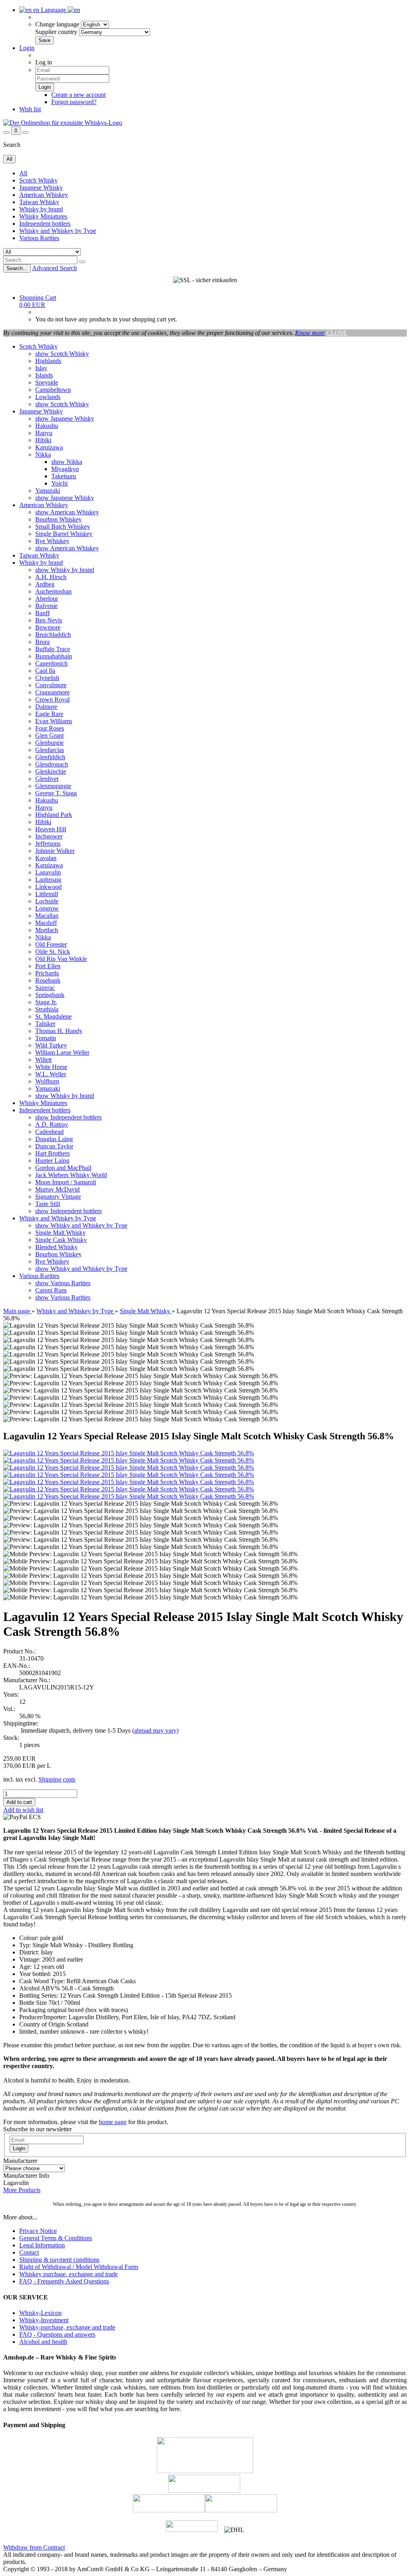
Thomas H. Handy (59, 1031)
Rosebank (48, 980)
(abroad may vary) (155, 1730)
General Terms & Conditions (56, 2238)
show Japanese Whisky (65, 418)
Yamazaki (48, 491)
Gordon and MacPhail (63, 1168)
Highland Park (54, 815)
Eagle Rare (49, 714)
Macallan (47, 916)
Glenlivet (47, 779)
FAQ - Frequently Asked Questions (64, 2281)
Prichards (47, 973)
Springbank (50, 995)
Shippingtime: (21, 1723)
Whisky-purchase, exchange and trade (67, 2327)
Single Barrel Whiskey (64, 534)
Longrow (47, 908)
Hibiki (43, 440)
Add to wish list (23, 1810)
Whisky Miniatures (43, 216)
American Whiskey (44, 195)
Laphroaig (48, 880)
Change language (57, 24)
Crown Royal (52, 699)
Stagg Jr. (46, 1002)
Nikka (43, 454)
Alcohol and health (43, 2342)
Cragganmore (52, 692)
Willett (43, 1060)
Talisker (45, 1024)
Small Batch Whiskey (63, 527)
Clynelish (47, 678)
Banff (42, 613)
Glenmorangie (53, 786)
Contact (29, 2252)
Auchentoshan (53, 591)
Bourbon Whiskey (58, 519)
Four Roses (50, 728)
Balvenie (46, 606)
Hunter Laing (52, 1161)
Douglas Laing (54, 1139)
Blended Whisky (56, 1247)
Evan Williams (54, 721)
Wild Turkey (51, 1045)
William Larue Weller (62, 1052)
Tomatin (46, 1038)
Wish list (30, 109)
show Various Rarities (63, 1283)
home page (113, 2122)
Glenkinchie (51, 771)
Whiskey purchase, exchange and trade (68, 2274)
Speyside (47, 382)
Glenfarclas (50, 750)
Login (27, 48)
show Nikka (67, 462)
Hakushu (47, 426)
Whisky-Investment (44, 2320)
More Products (22, 2190)
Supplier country (56, 32)
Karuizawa (49, 447)
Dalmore (46, 707)
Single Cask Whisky (61, 1240)
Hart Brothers (52, 1153)
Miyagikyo (65, 469)
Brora (42, 642)
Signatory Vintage (58, 1197)
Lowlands (48, 397)
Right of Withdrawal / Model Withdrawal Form (79, 2267)
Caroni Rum (51, 1290)
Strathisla (47, 1009)
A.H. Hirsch (51, 577)
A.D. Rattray (52, 1124)
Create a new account (78, 95)
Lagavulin (48, 872)
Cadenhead (49, 1132)
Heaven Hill (51, 829)
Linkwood (48, 887)
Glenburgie (49, 743)
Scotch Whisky (38, 180)
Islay (41, 368)
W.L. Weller (51, 1074)
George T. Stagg (56, 793)
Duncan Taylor (54, 1146)
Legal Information (42, 2245)
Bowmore (48, 627)
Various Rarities (39, 238)
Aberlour (47, 599)
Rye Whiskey (52, 541)
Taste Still (48, 1204)
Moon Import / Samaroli (66, 1182)
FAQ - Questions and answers (57, 2334)
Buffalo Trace (53, 649)
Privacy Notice (38, 2231)
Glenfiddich (50, 757)
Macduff (46, 923)
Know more (310, 333)
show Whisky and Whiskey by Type (81, 1225)
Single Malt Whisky (60, 1233)
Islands (44, 375)
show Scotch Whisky (62, 354)
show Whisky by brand (65, 570)
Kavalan (46, 858)
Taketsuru (64, 476)
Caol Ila (45, 671)
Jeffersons (48, 844)
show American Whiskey (67, 512)
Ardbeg (45, 584)
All (23, 173)
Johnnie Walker (55, 851)
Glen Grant (49, 735)
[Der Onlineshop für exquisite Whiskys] (63, 123)
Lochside (47, 901)
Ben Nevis (49, 620)
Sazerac (45, 988)
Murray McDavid (57, 1189)
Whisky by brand (41, 209)
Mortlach (47, 930)
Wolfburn (47, 1081)
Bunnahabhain (54, 656)
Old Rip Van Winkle (61, 959)
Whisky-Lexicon (40, 2313)
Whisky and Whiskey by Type (58, 231)
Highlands (48, 361)
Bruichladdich (53, 635)
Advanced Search (54, 268)
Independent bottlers (45, 224)
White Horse (51, 1067)
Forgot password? (74, 102)
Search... (17, 268)
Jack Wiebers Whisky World (71, 1175)
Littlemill (47, 894)
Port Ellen (48, 966)
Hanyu (44, 433)
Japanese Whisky (41, 188)
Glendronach (52, 764)
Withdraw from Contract (34, 2547)
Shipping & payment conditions (59, 2260)
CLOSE (337, 333)
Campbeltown (53, 390)
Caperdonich (51, 663)
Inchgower (49, 836)
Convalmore (51, 685)
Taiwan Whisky (39, 202)
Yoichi (59, 483)
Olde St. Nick (53, 952)
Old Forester (51, 944)
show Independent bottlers (68, 1117)
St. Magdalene (53, 1016)
